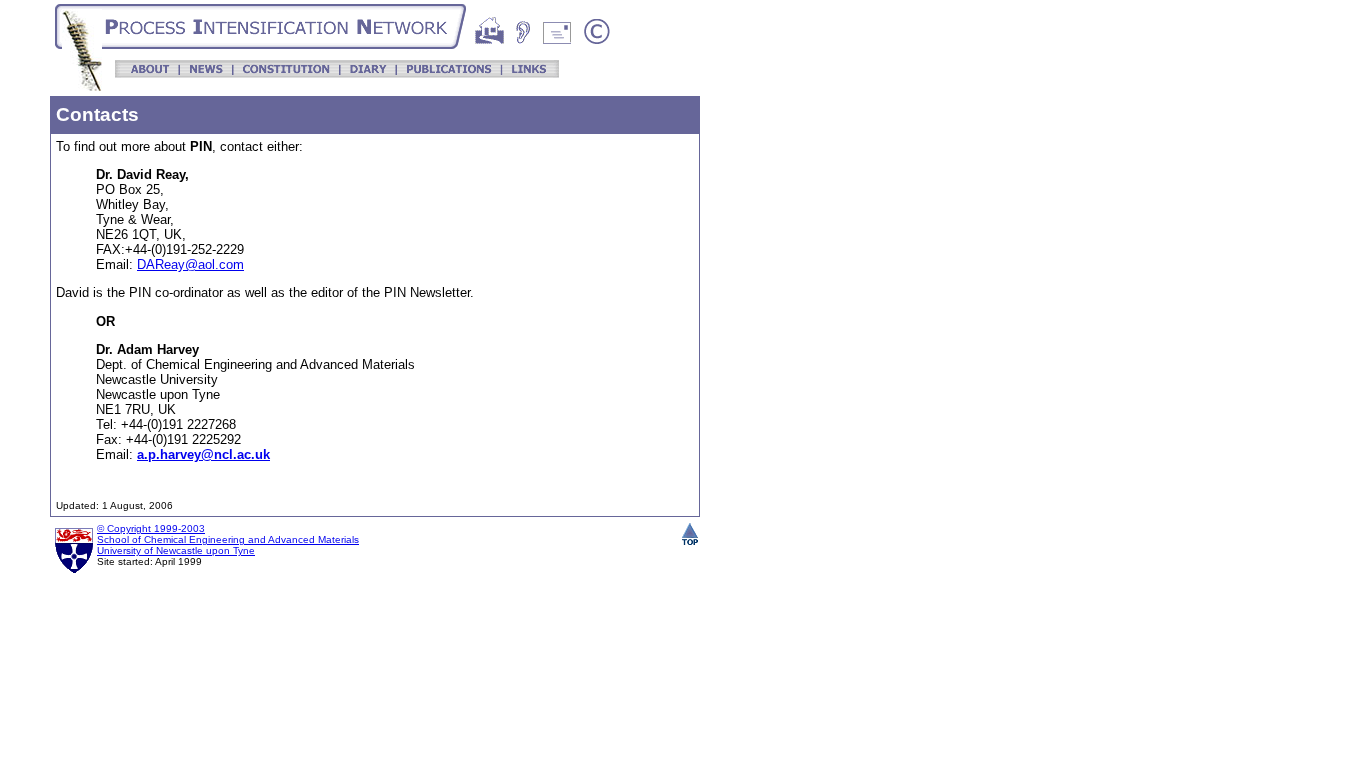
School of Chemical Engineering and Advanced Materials (228, 539)
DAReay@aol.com (190, 264)
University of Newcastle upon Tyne (176, 550)
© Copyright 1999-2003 (151, 528)
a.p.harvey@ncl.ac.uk (203, 454)
